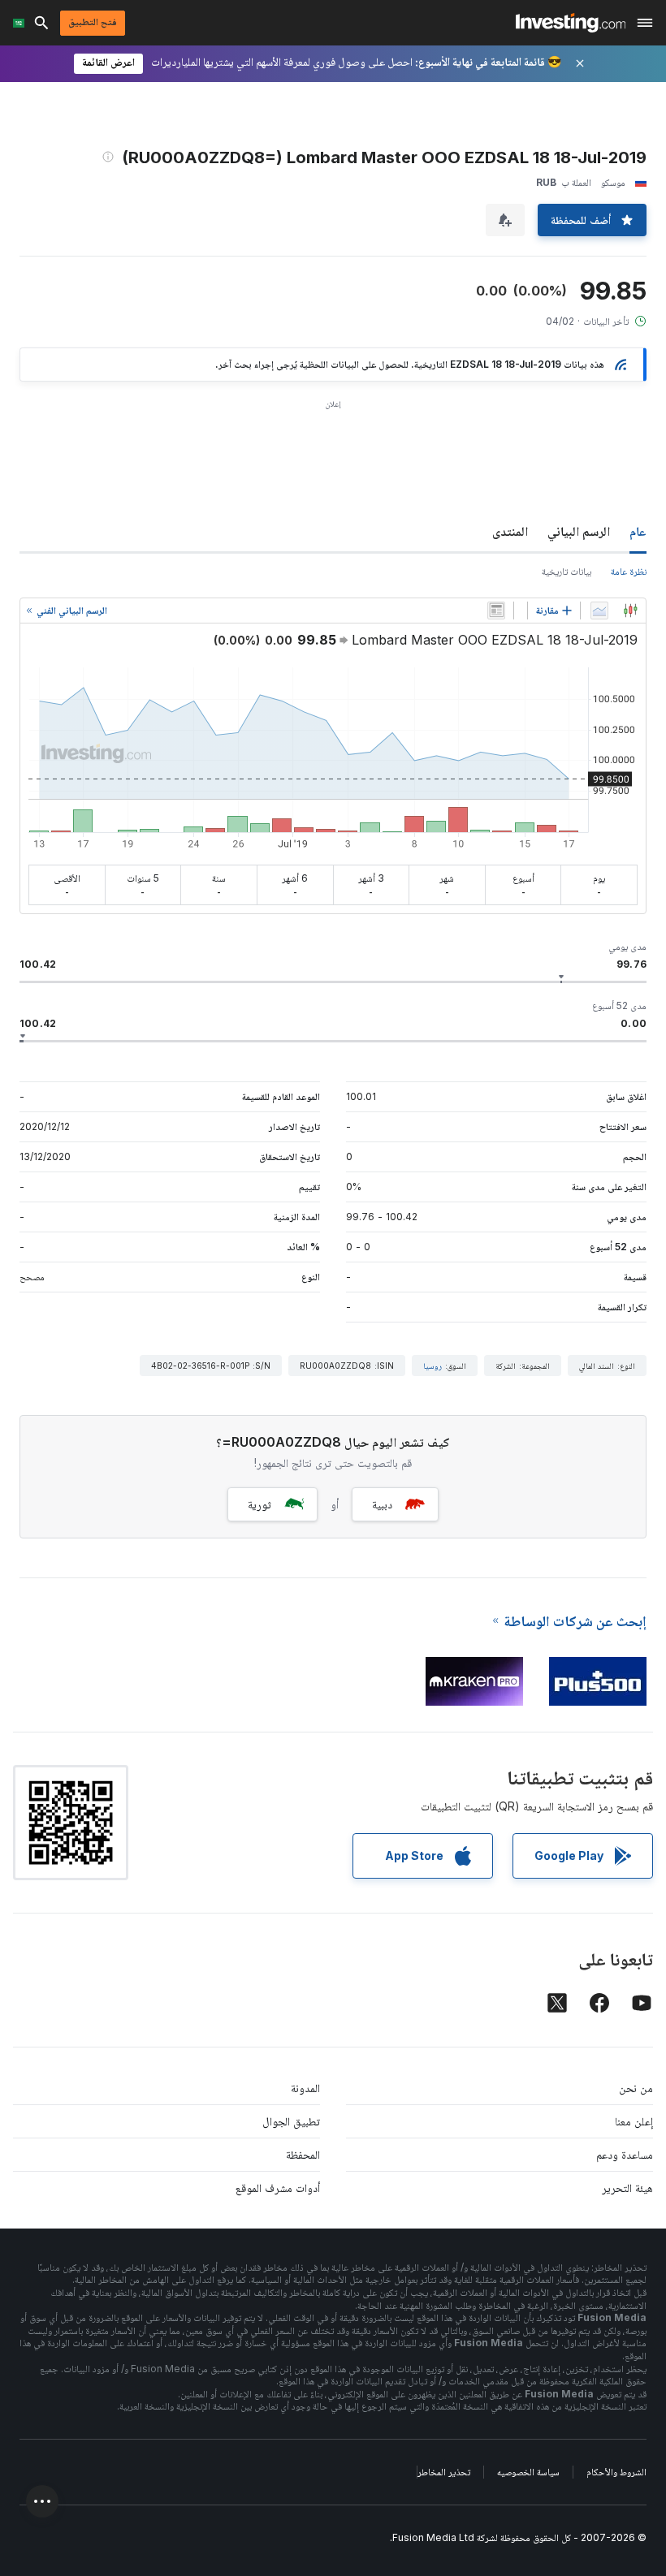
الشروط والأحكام (616, 2472)
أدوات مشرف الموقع (278, 2188)
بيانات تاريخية (567, 571)
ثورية (259, 1504)
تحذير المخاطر (444, 2472)
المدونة (305, 2088)
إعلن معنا (634, 2121)
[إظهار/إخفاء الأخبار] (496, 611)
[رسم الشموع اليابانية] (630, 611)
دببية (382, 1504)
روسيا (432, 1366)
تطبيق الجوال (291, 2121)
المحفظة (303, 2154)
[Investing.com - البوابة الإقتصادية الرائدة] (571, 23)
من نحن (636, 2088)
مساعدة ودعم (625, 2154)
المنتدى (510, 531)
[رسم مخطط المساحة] (599, 611)
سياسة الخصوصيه (528, 2472)
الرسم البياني (579, 531)
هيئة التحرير (627, 2188)
